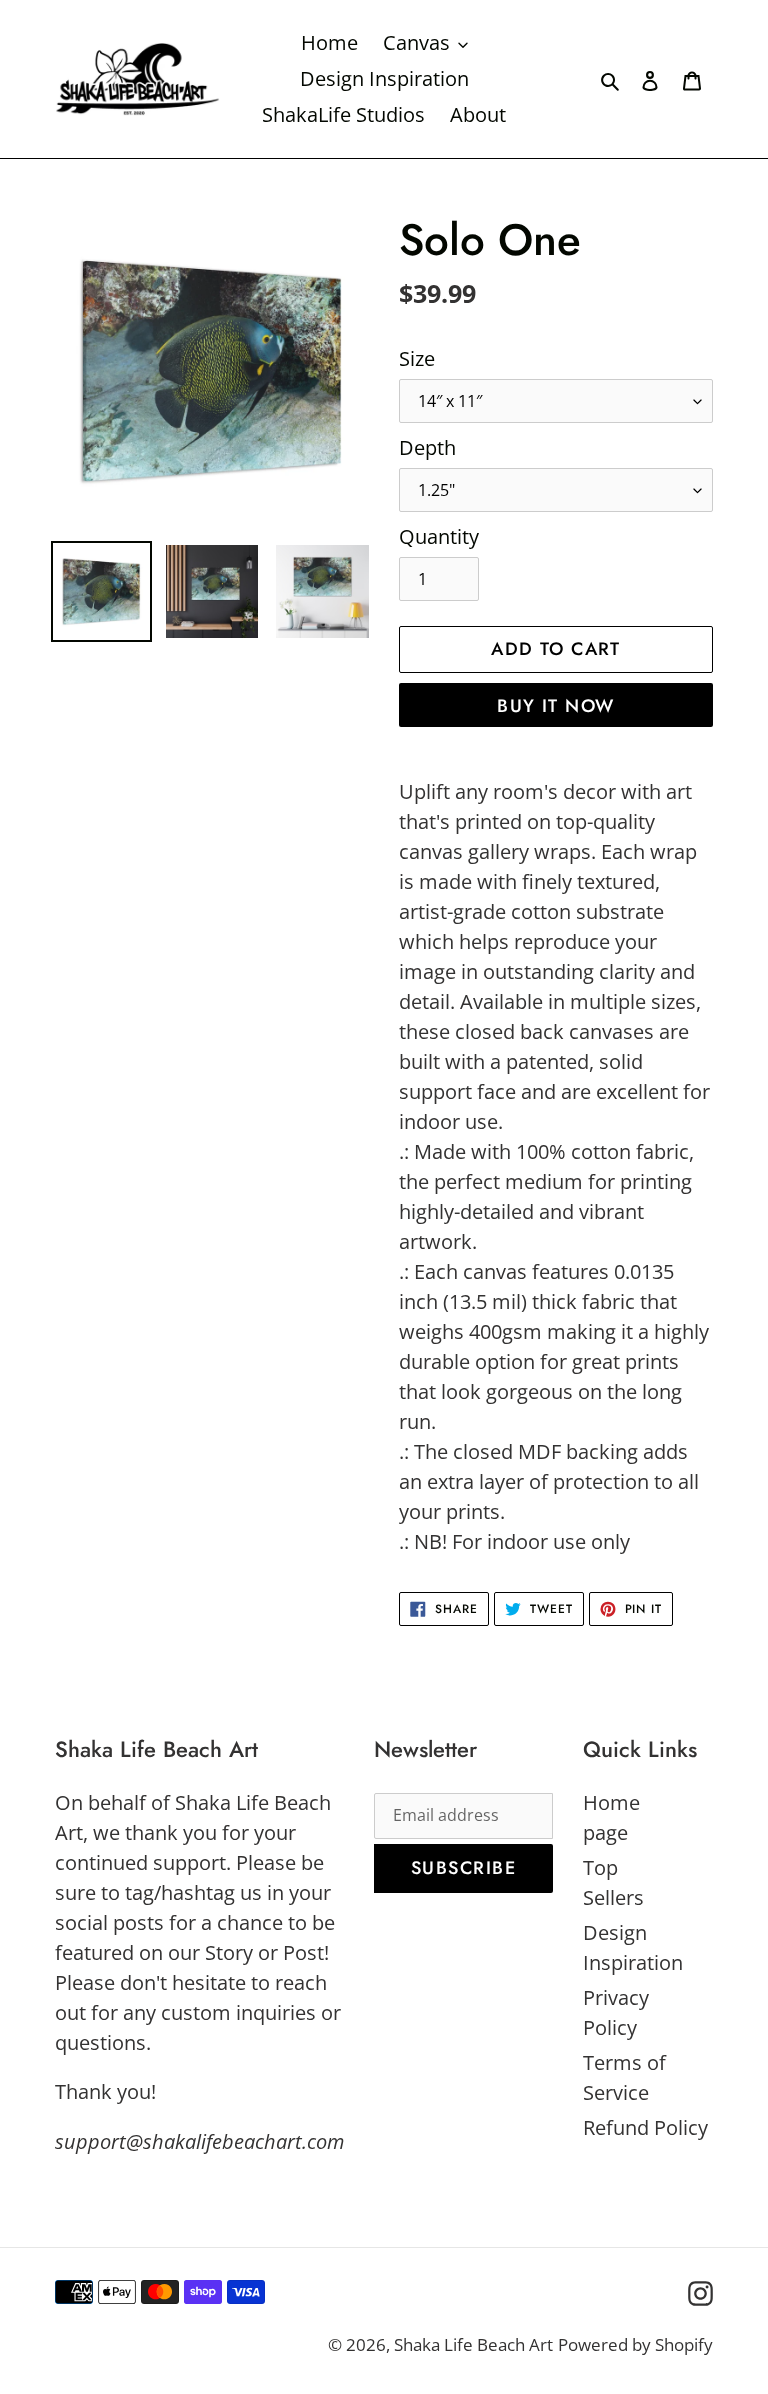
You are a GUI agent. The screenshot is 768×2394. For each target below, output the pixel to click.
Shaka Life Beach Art (473, 2344)
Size (417, 358)
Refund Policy (645, 2127)
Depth (427, 447)
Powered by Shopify (635, 2344)
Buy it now (555, 706)
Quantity (439, 536)
